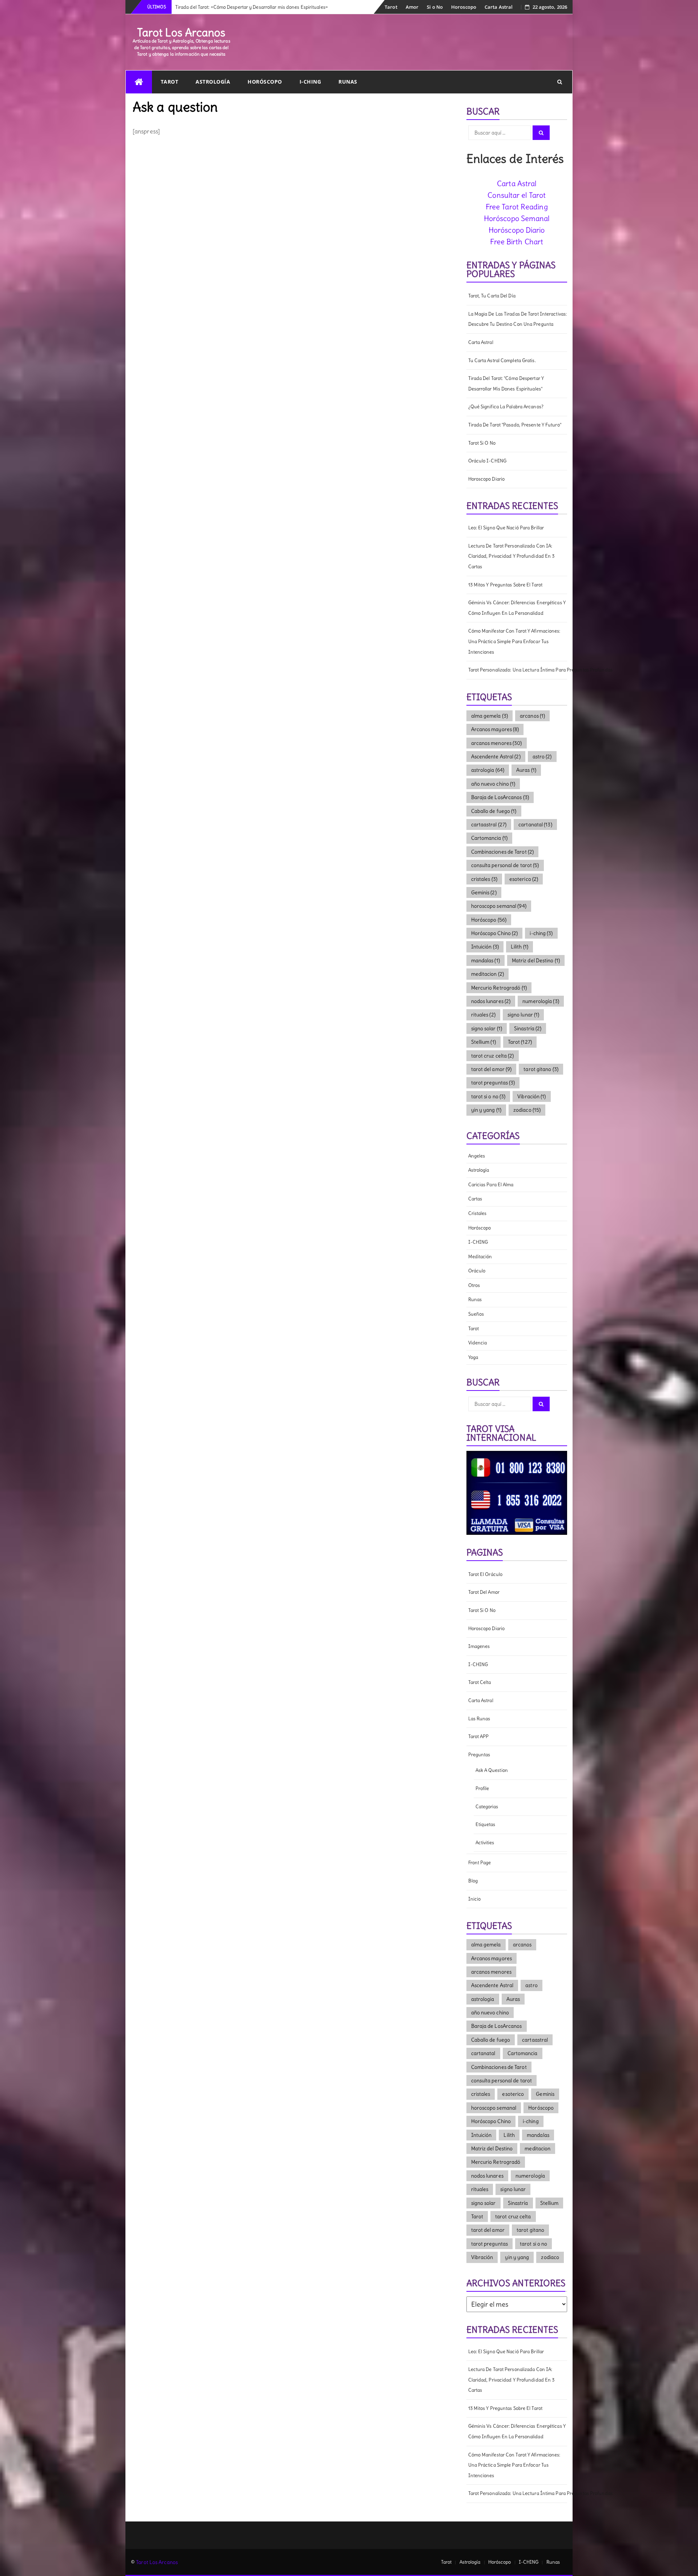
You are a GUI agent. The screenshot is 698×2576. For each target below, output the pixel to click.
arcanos (532, 716)
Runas (348, 82)
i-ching (541, 933)
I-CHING (310, 82)
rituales (483, 1015)
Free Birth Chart (517, 242)
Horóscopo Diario (517, 230)
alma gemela (490, 716)
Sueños (476, 1314)
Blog (473, 1881)
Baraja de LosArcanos (500, 797)
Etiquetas (486, 1824)
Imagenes (479, 1646)
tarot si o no (488, 1096)
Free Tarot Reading (517, 207)
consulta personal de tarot (505, 865)
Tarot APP (479, 1736)
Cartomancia (490, 838)
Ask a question (492, 1770)
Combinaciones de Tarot (503, 852)
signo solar (487, 1028)
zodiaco (527, 1110)
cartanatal (535, 824)
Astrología (213, 82)
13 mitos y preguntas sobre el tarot (506, 585)
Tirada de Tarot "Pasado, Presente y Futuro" (515, 425)
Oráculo (477, 1271)
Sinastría (528, 1028)
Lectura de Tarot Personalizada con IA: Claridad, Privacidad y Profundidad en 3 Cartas (512, 556)
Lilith (520, 947)
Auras (526, 770)
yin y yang (486, 1110)
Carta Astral (499, 7)
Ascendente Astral (496, 757)
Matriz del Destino (536, 960)
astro (542, 757)
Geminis (484, 892)
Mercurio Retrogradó (499, 988)
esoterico (524, 879)
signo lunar (523, 1015)
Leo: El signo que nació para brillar (506, 528)
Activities (485, 1843)
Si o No (435, 7)
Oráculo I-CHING (488, 461)
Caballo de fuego (494, 811)
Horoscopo (464, 7)
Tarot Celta (480, 1682)
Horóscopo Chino (495, 933)
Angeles (477, 1156)
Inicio (475, 1899)
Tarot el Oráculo (486, 1574)
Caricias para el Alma (491, 1185)
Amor (412, 7)
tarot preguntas (493, 1083)
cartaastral (489, 824)
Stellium (484, 1042)
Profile (482, 1788)
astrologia (488, 770)
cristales (484, 879)
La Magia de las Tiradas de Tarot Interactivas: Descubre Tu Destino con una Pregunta (518, 319)
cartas (475, 1199)
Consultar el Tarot (517, 195)
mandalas (486, 960)
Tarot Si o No (482, 443)
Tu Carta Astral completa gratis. (502, 360)
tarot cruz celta (493, 1056)
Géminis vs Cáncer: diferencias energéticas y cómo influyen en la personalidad (517, 608)
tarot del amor (492, 1069)
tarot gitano (541, 1069)
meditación (480, 1257)
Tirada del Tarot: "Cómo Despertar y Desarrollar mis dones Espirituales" (506, 384)
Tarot (391, 7)
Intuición (485, 947)
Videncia (478, 1343)
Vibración (531, 1096)
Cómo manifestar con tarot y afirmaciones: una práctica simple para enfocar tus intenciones (514, 641)
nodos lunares (491, 1001)
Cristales (478, 1213)
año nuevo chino (493, 784)
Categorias (487, 1807)
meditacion (488, 974)
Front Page (480, 1863)
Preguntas (479, 1755)
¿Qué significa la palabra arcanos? (506, 407)
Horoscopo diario (487, 479)
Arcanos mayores (495, 729)
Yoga (473, 1357)
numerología (541, 1001)
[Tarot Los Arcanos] (139, 82)
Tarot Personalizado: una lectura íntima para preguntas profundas (518, 670)
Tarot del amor (484, 1592)
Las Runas (479, 1719)
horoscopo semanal (499, 906)
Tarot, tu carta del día (492, 296)
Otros (474, 1285)
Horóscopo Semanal (517, 218)
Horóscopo (265, 82)
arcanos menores (497, 743)
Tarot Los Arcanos (181, 32)
